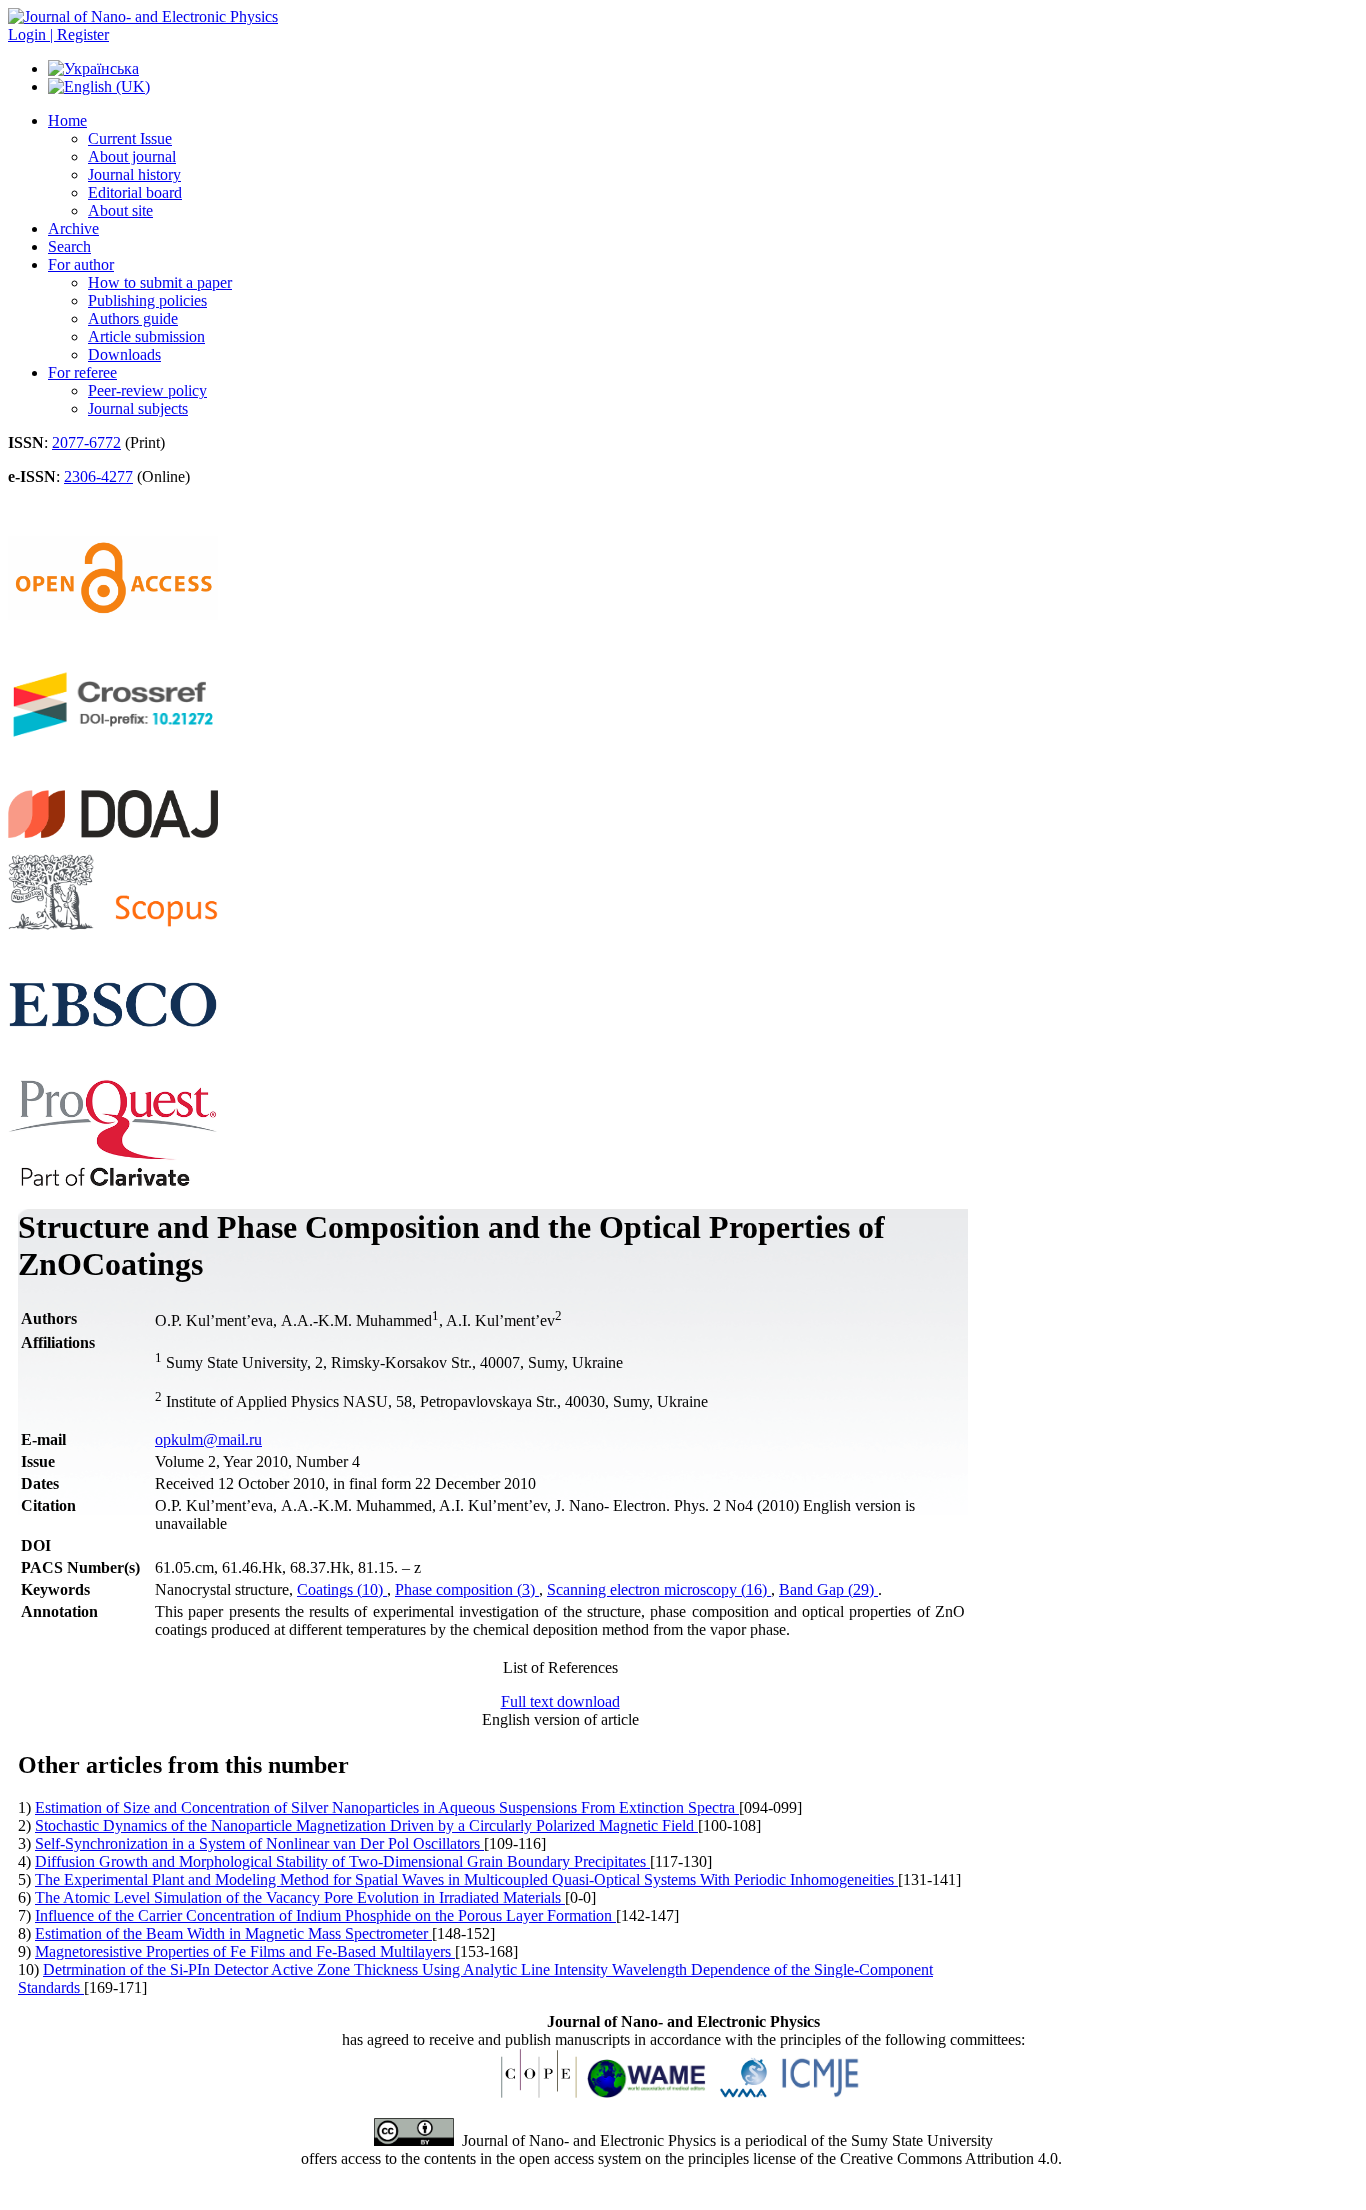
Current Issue (130, 138)
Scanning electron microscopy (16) (659, 1589)
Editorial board (135, 192)
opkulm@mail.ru (208, 1439)
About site (120, 210)
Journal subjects (138, 408)
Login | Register (58, 34)
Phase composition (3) (467, 1589)
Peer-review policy (147, 390)
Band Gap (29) (828, 1589)
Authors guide (133, 318)
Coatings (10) (342, 1589)
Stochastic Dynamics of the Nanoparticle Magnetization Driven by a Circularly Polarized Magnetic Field (366, 1825)
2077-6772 (86, 442)
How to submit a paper (160, 282)
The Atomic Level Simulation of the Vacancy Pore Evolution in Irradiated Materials (300, 1897)
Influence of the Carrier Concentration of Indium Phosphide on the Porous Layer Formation (325, 1915)
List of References (560, 1667)
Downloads (124, 354)
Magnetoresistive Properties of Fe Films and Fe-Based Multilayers (245, 1951)
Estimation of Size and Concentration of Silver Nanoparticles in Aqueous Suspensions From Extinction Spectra (387, 1807)
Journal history (134, 174)
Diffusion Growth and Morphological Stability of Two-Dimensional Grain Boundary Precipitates (342, 1861)
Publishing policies (147, 300)
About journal (132, 156)
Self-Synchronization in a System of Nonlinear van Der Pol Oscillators (259, 1843)
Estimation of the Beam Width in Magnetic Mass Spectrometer (233, 1933)
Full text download (560, 1701)
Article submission (146, 336)
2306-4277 (98, 476)
